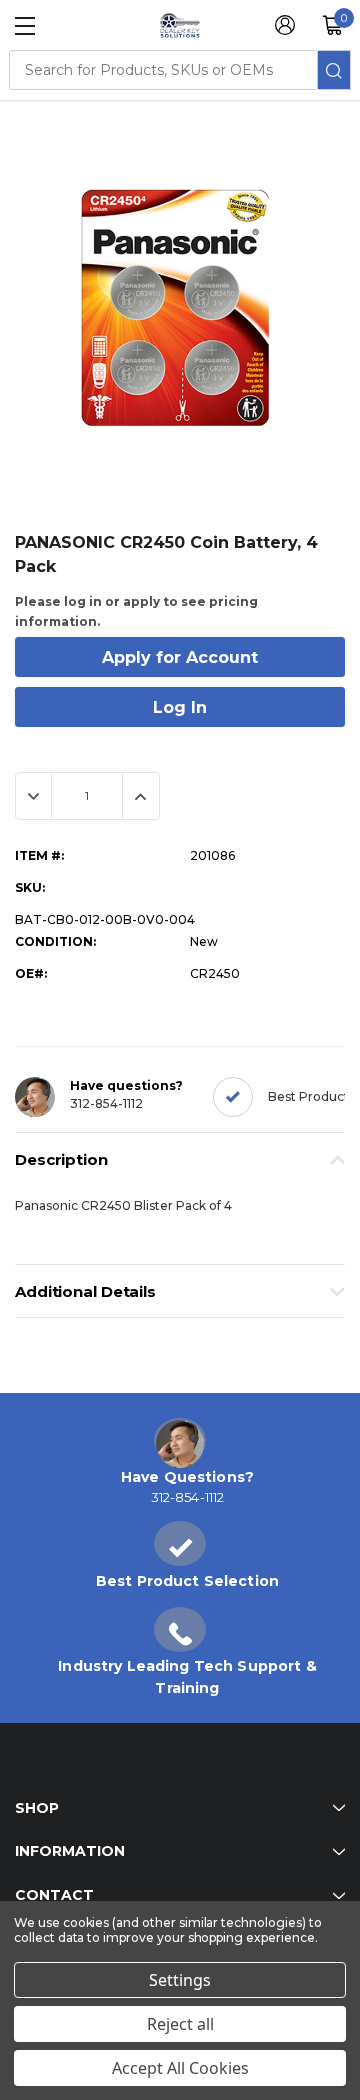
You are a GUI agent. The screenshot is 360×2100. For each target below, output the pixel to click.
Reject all (180, 2024)
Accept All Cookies (180, 2068)
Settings (180, 1980)
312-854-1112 (106, 1103)
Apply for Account (180, 657)
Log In (180, 707)
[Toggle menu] (25, 26)
